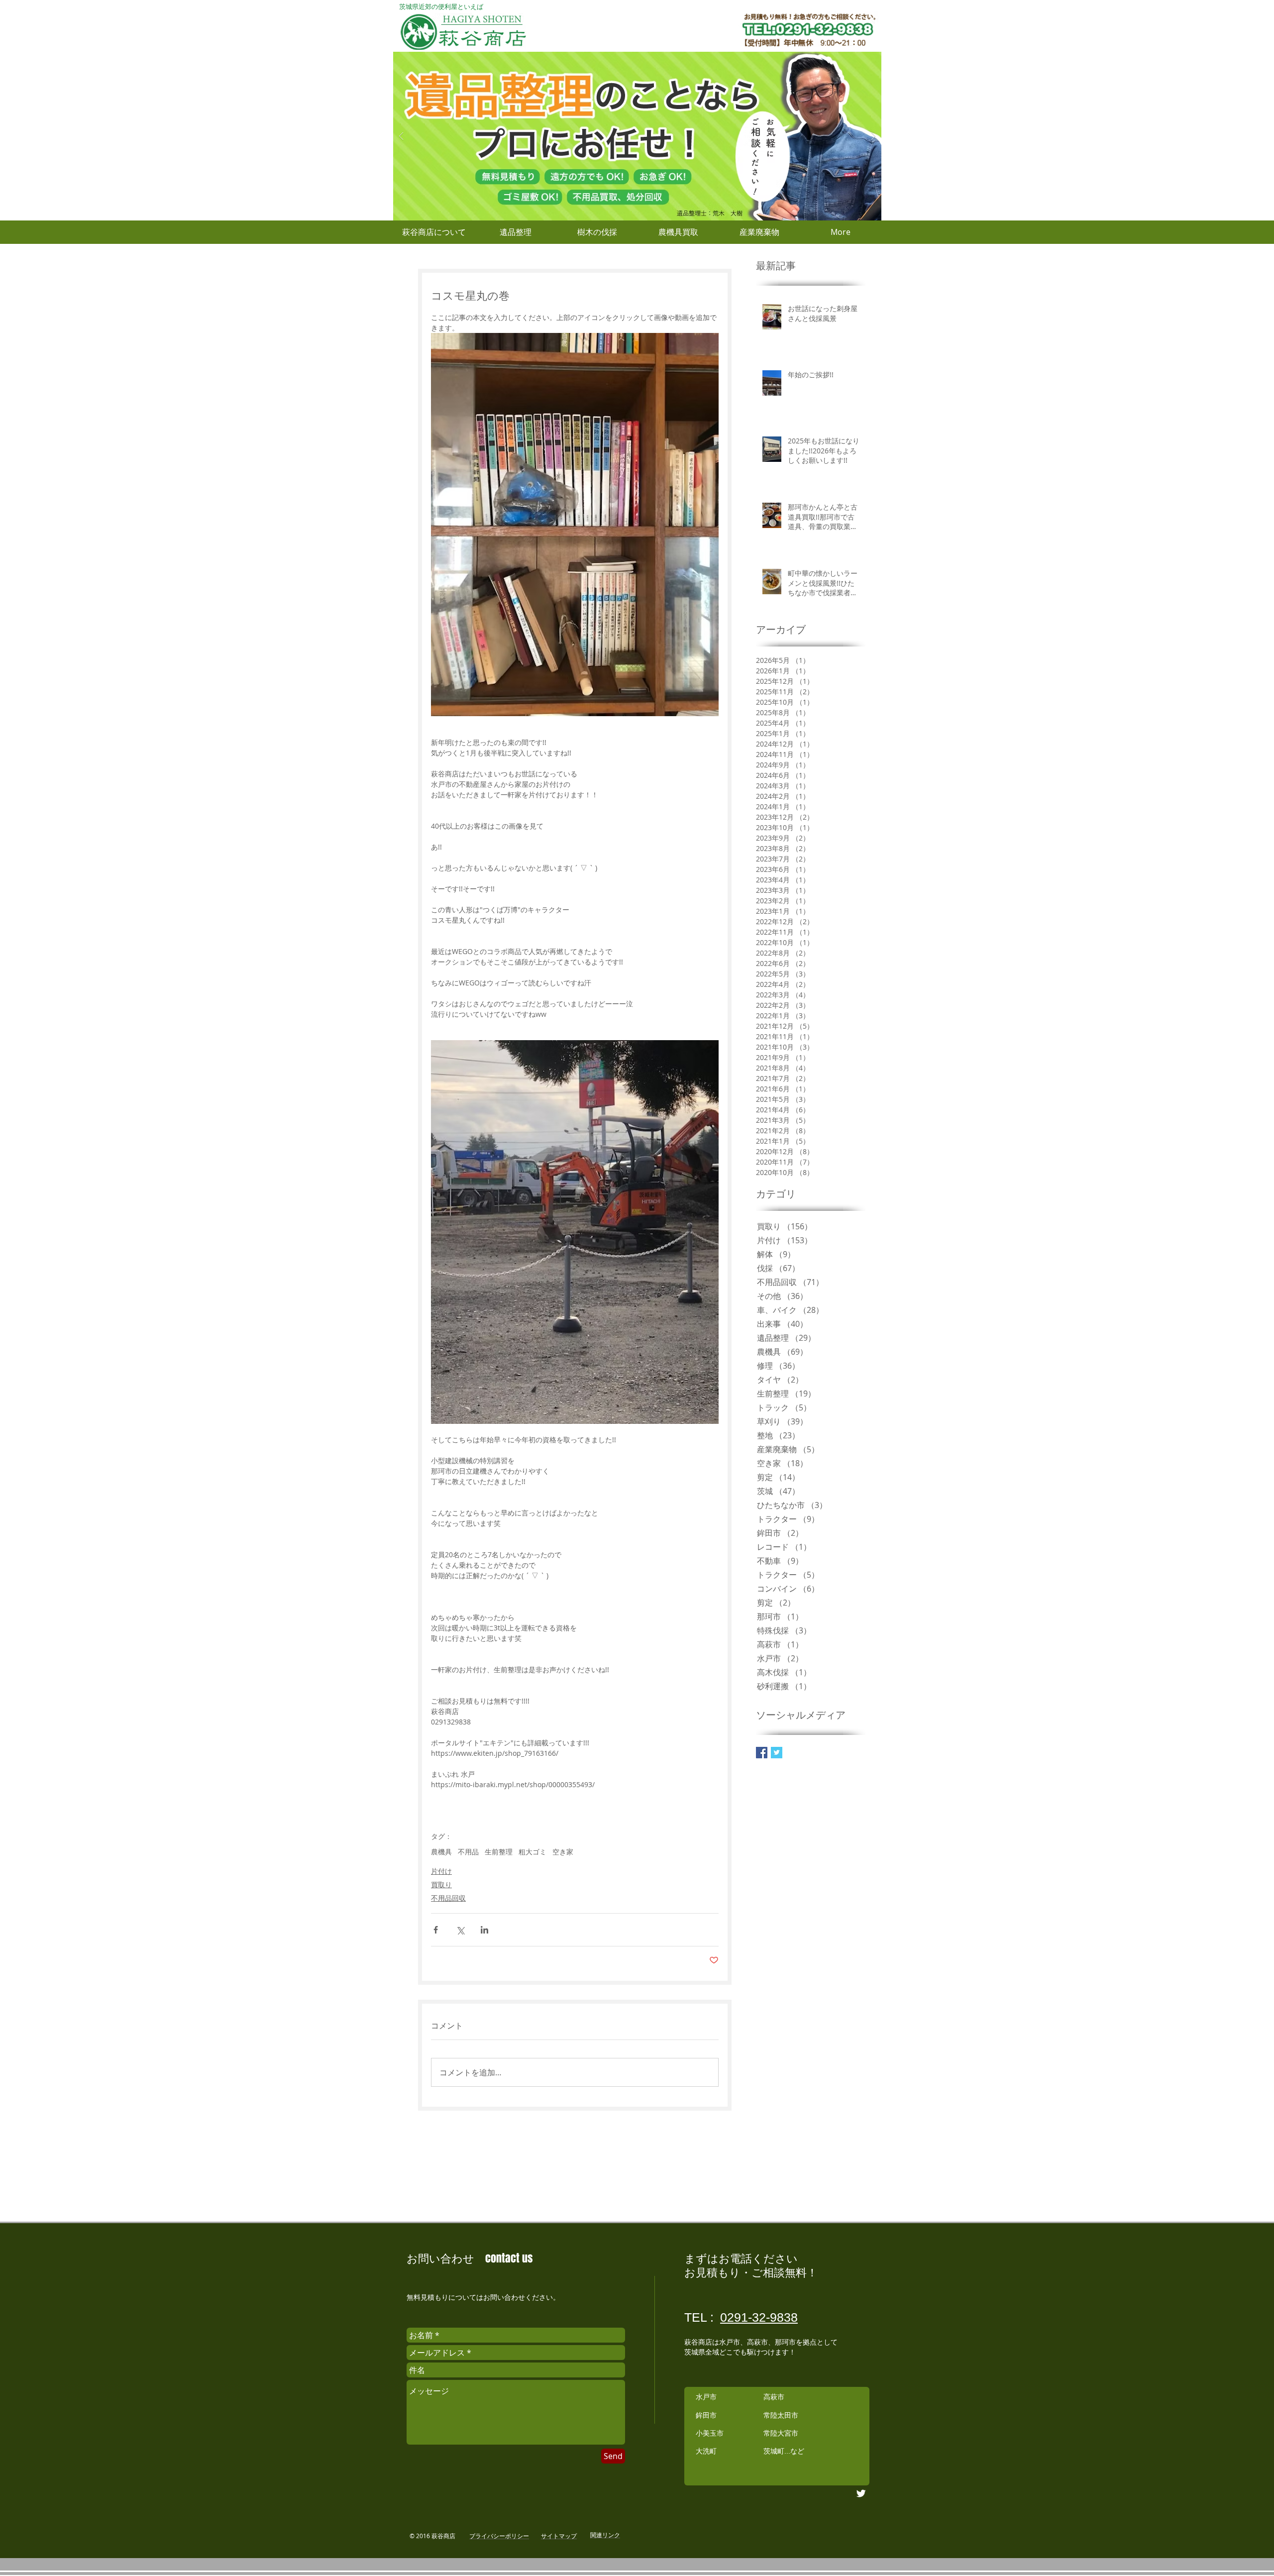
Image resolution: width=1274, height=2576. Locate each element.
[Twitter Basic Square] (777, 1753)
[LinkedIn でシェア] (484, 1930)
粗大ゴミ (532, 1852)
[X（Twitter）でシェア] (460, 1930)
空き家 (563, 1852)
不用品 (468, 1852)
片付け (441, 1871)
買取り (441, 1884)
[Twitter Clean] (861, 2493)
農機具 (441, 1852)
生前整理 (499, 1852)
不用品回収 (448, 1898)
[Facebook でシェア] (436, 1930)
